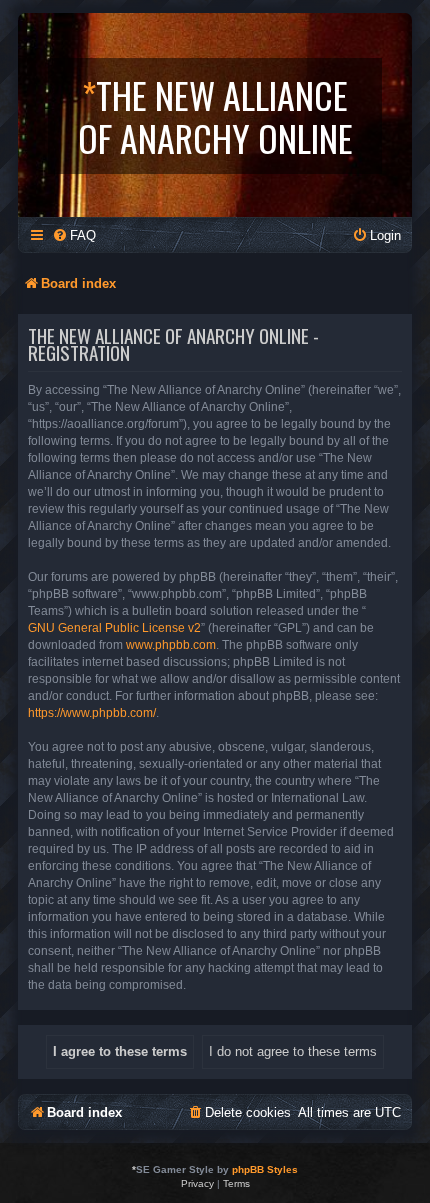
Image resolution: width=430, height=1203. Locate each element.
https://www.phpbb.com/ (92, 713)
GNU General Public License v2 (114, 628)
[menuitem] (74, 235)
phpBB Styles (265, 1169)
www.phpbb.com (171, 645)
